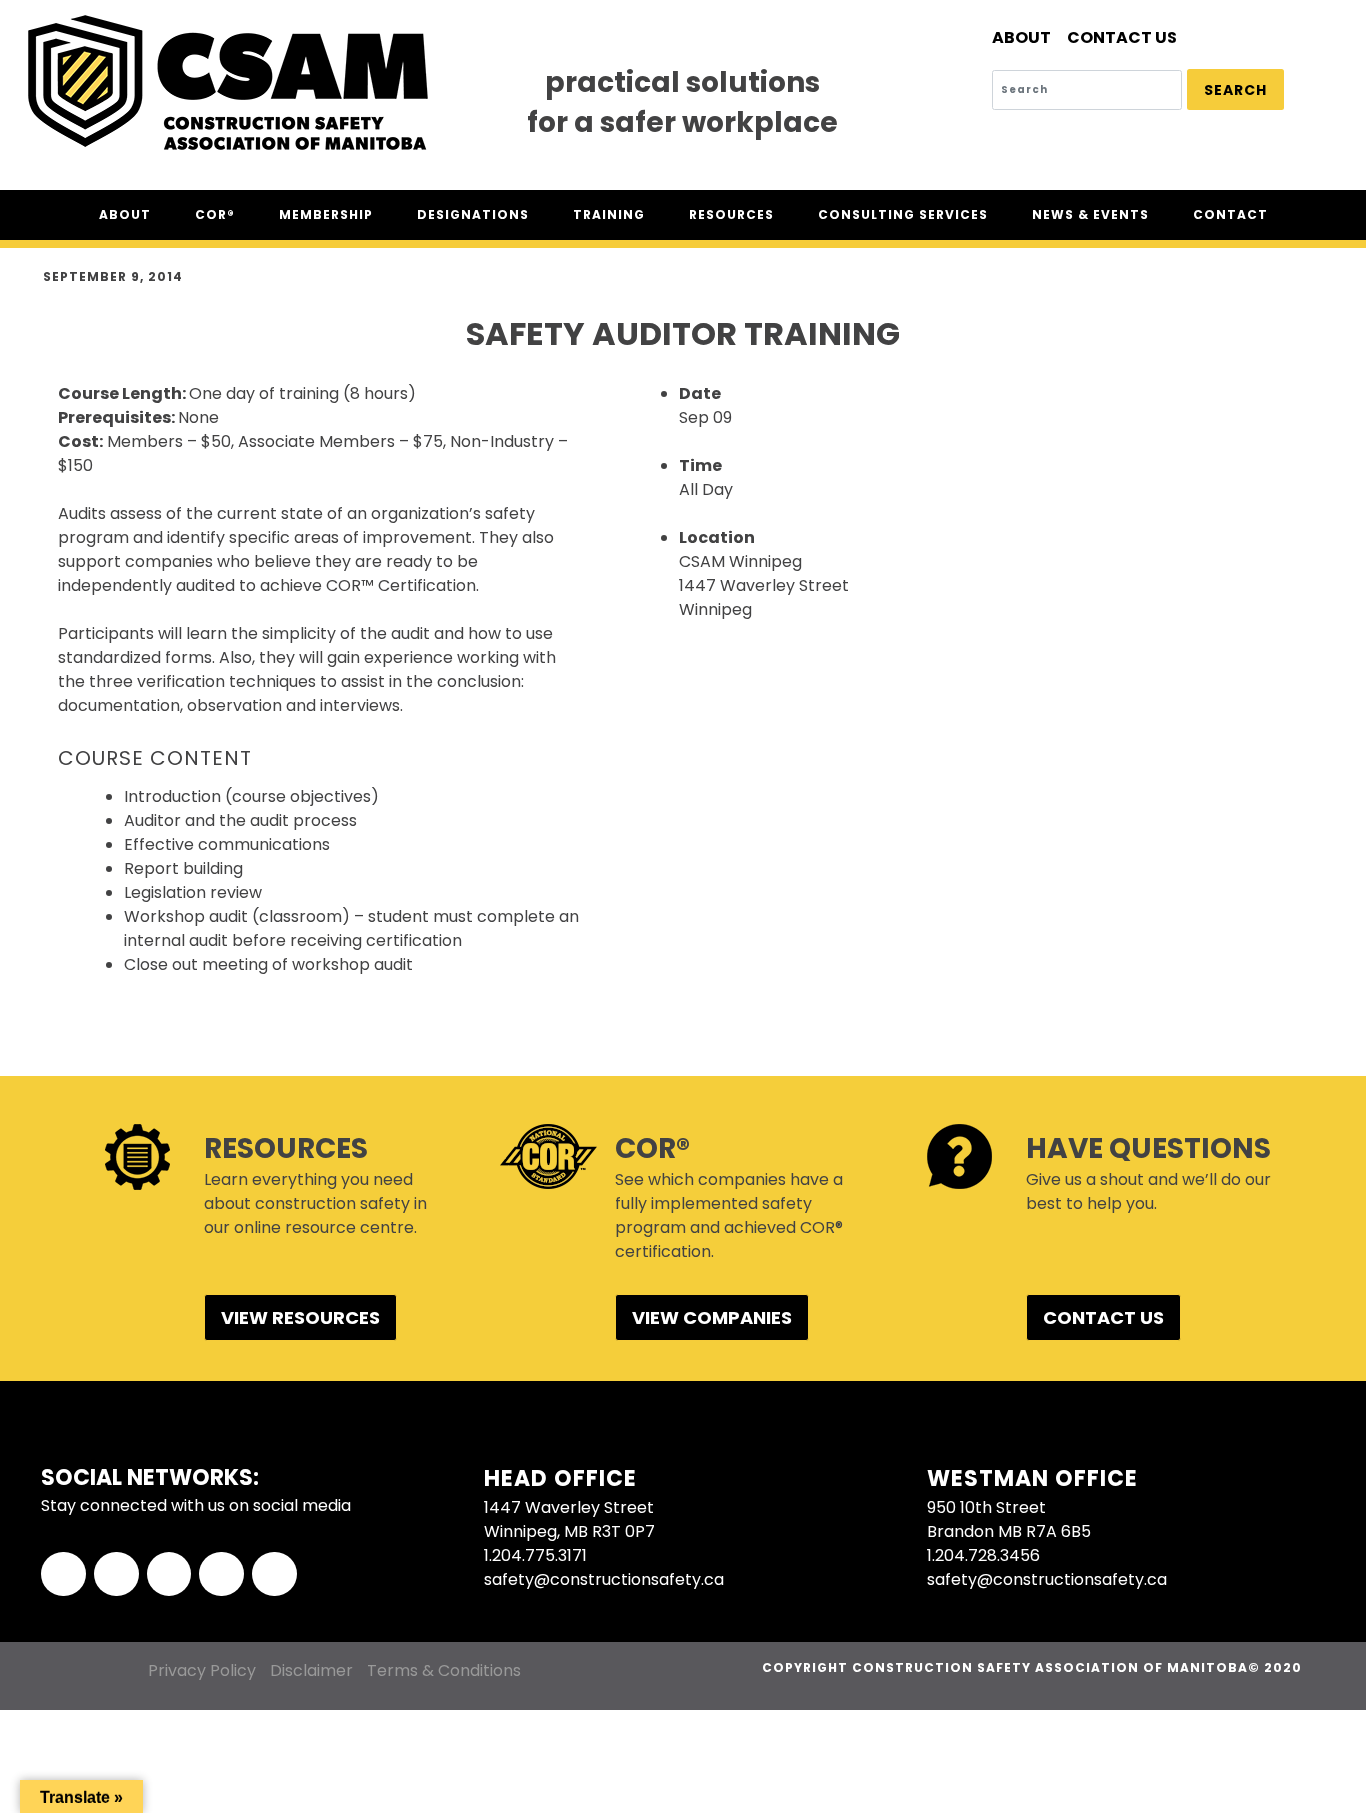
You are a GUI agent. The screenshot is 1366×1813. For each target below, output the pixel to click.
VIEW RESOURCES (300, 1317)
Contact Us (1122, 37)
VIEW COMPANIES (712, 1317)
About (1021, 37)
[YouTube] (274, 1574)
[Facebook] (63, 1574)
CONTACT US (1103, 1317)
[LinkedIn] (169, 1574)
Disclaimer (311, 1670)
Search (1235, 90)
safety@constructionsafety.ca (604, 1579)
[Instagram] (221, 1574)
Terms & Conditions (444, 1670)
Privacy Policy (202, 1670)
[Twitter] (116, 1574)
